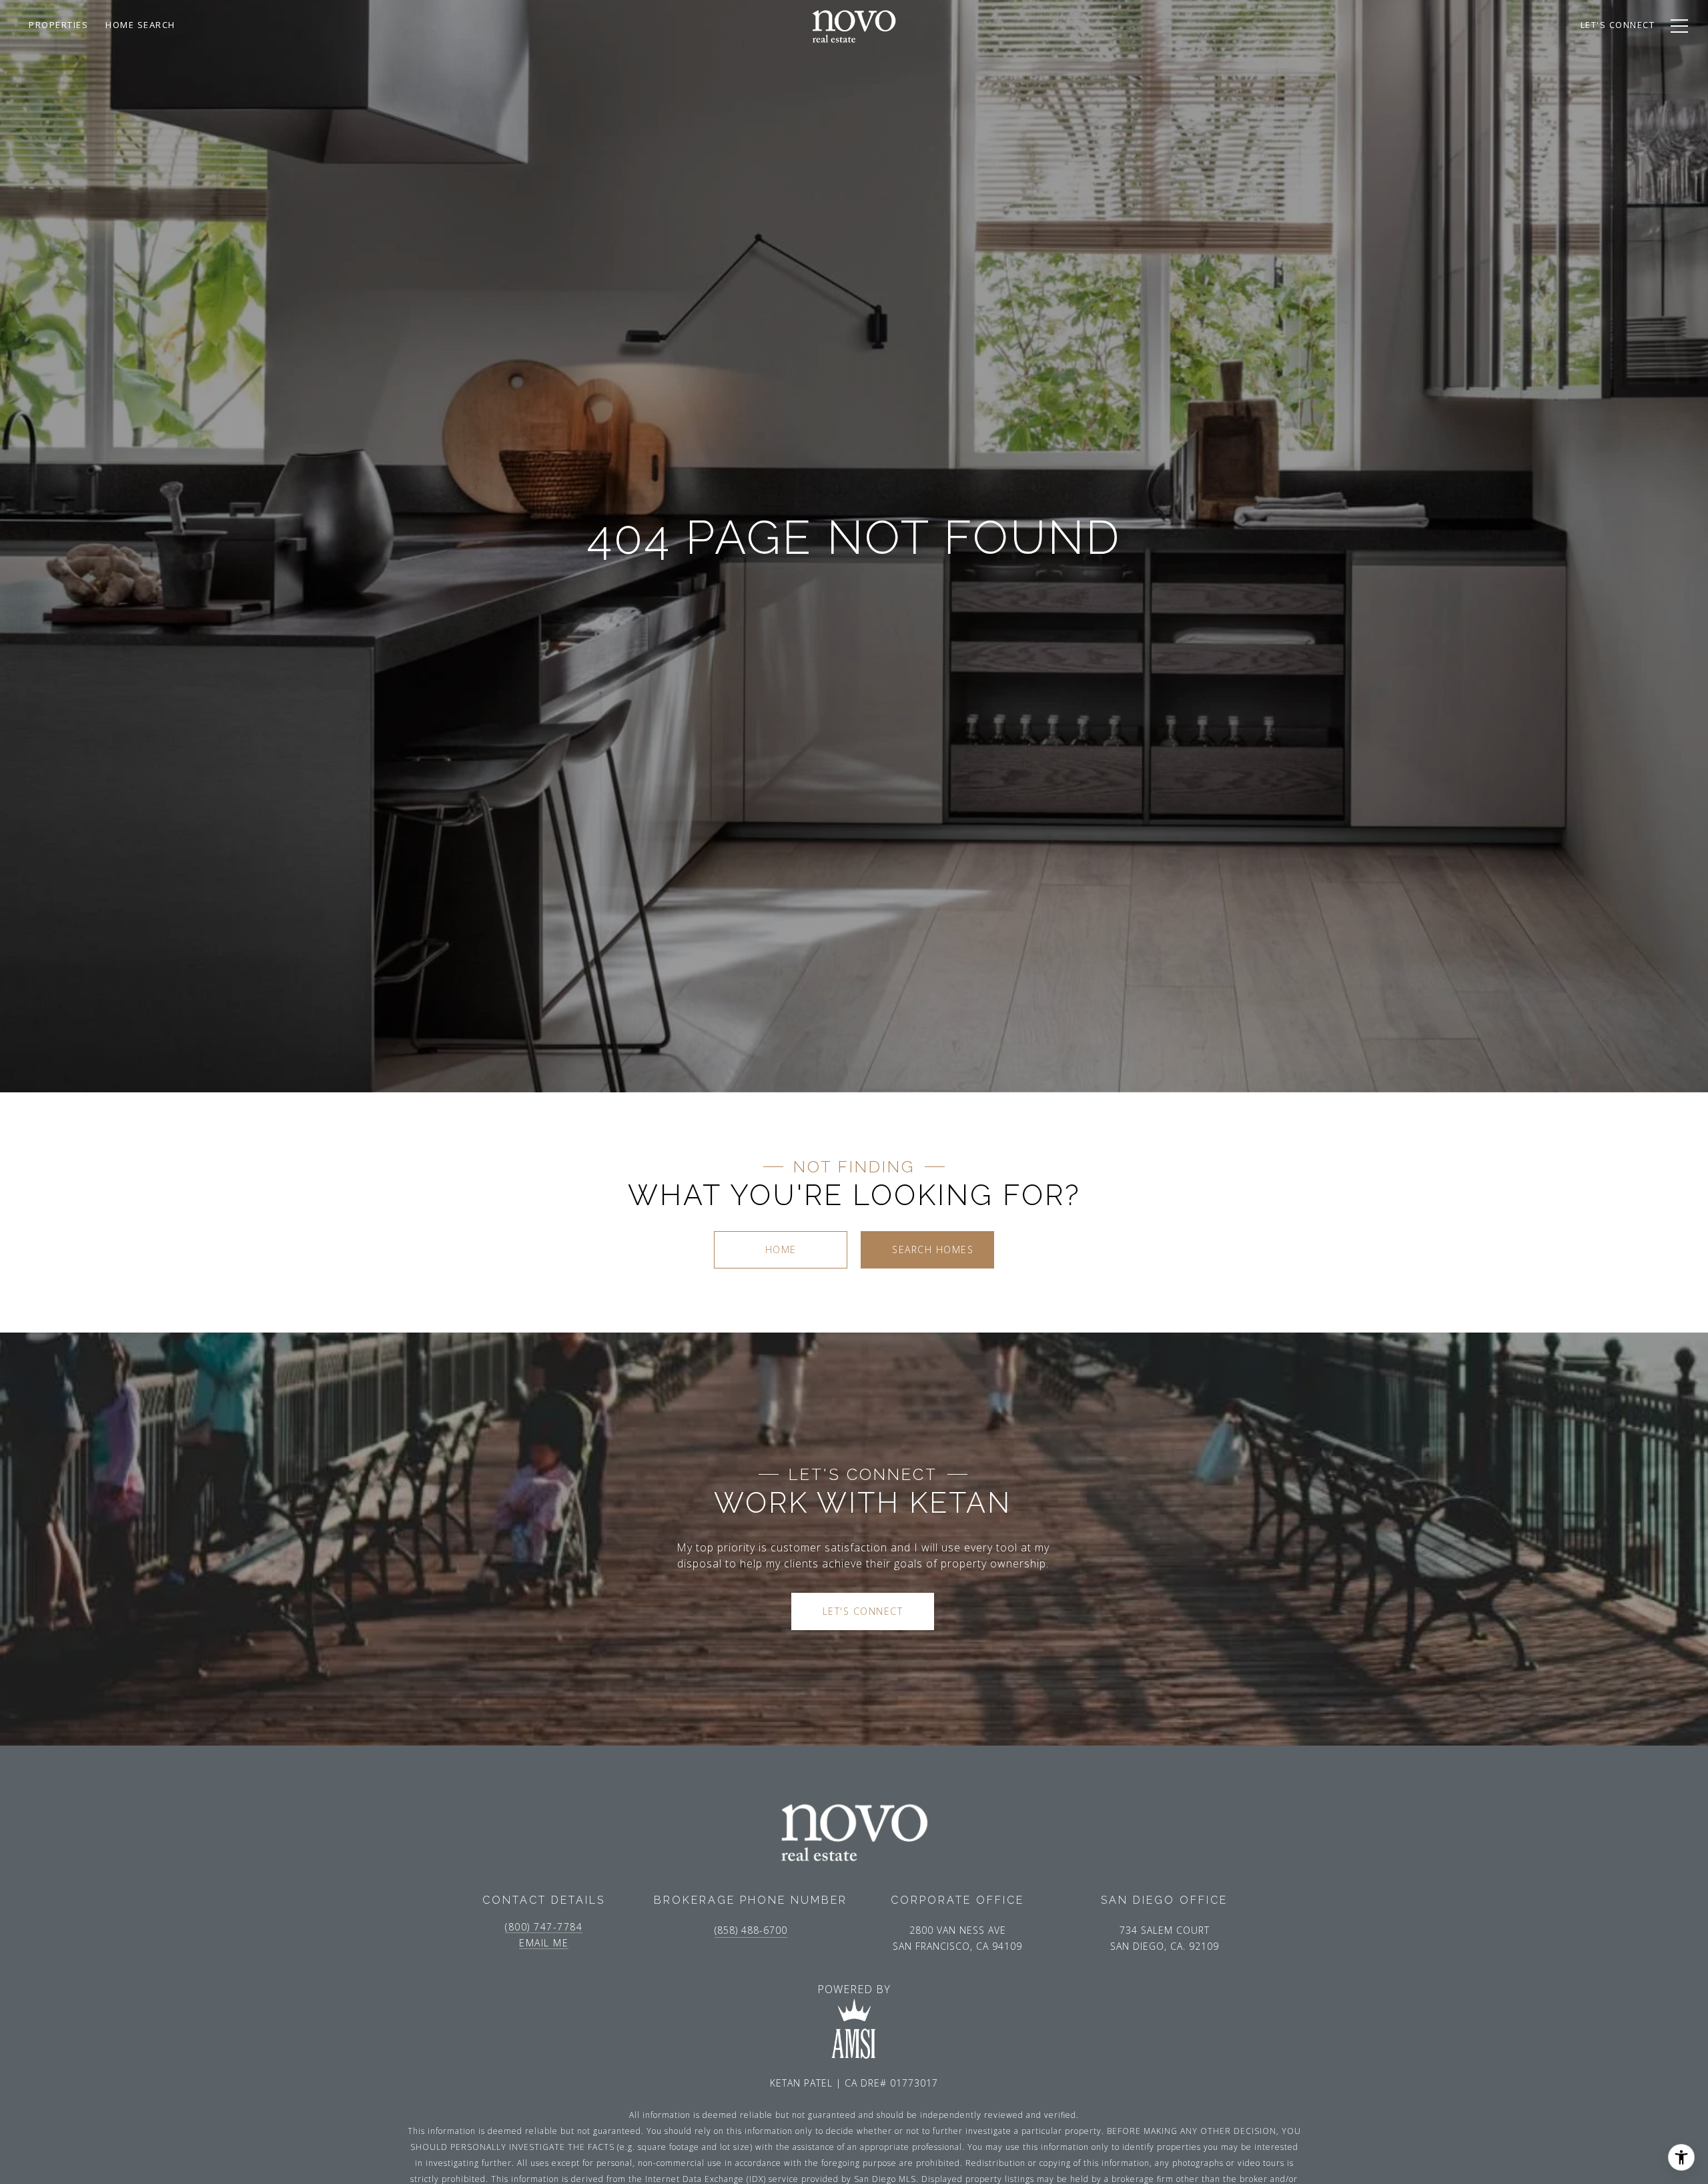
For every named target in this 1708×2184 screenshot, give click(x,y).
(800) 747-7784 (544, 1927)
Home (781, 1249)
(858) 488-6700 (751, 1930)
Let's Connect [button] (863, 1611)
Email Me (544, 1943)
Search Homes (933, 1249)
